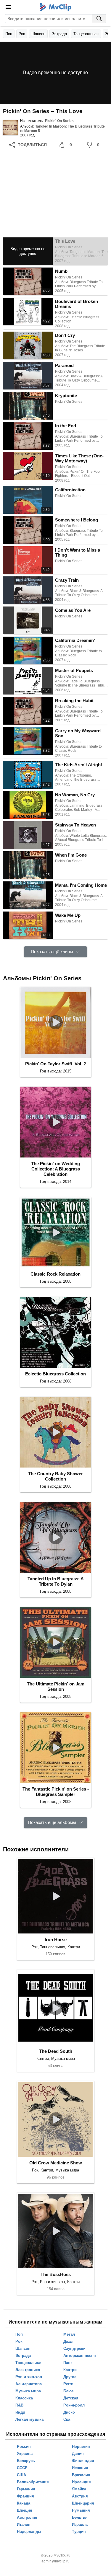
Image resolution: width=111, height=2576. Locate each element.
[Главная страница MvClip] (55, 7)
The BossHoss (56, 2274)
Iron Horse (56, 1940)
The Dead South (56, 2051)
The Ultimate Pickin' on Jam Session (56, 1686)
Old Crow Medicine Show (56, 2163)
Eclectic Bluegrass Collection (55, 1374)
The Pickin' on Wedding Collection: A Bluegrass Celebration (55, 1169)
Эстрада (59, 34)
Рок (22, 34)
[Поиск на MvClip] (99, 19)
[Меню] (8, 7)
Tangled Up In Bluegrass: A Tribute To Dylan (56, 1581)
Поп (9, 34)
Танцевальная (86, 34)
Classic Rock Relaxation (55, 1274)
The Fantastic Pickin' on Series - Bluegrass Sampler (56, 1792)
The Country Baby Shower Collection (55, 1476)
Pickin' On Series (59, 121)
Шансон (38, 34)
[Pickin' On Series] (10, 128)
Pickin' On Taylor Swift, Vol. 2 (55, 1064)
